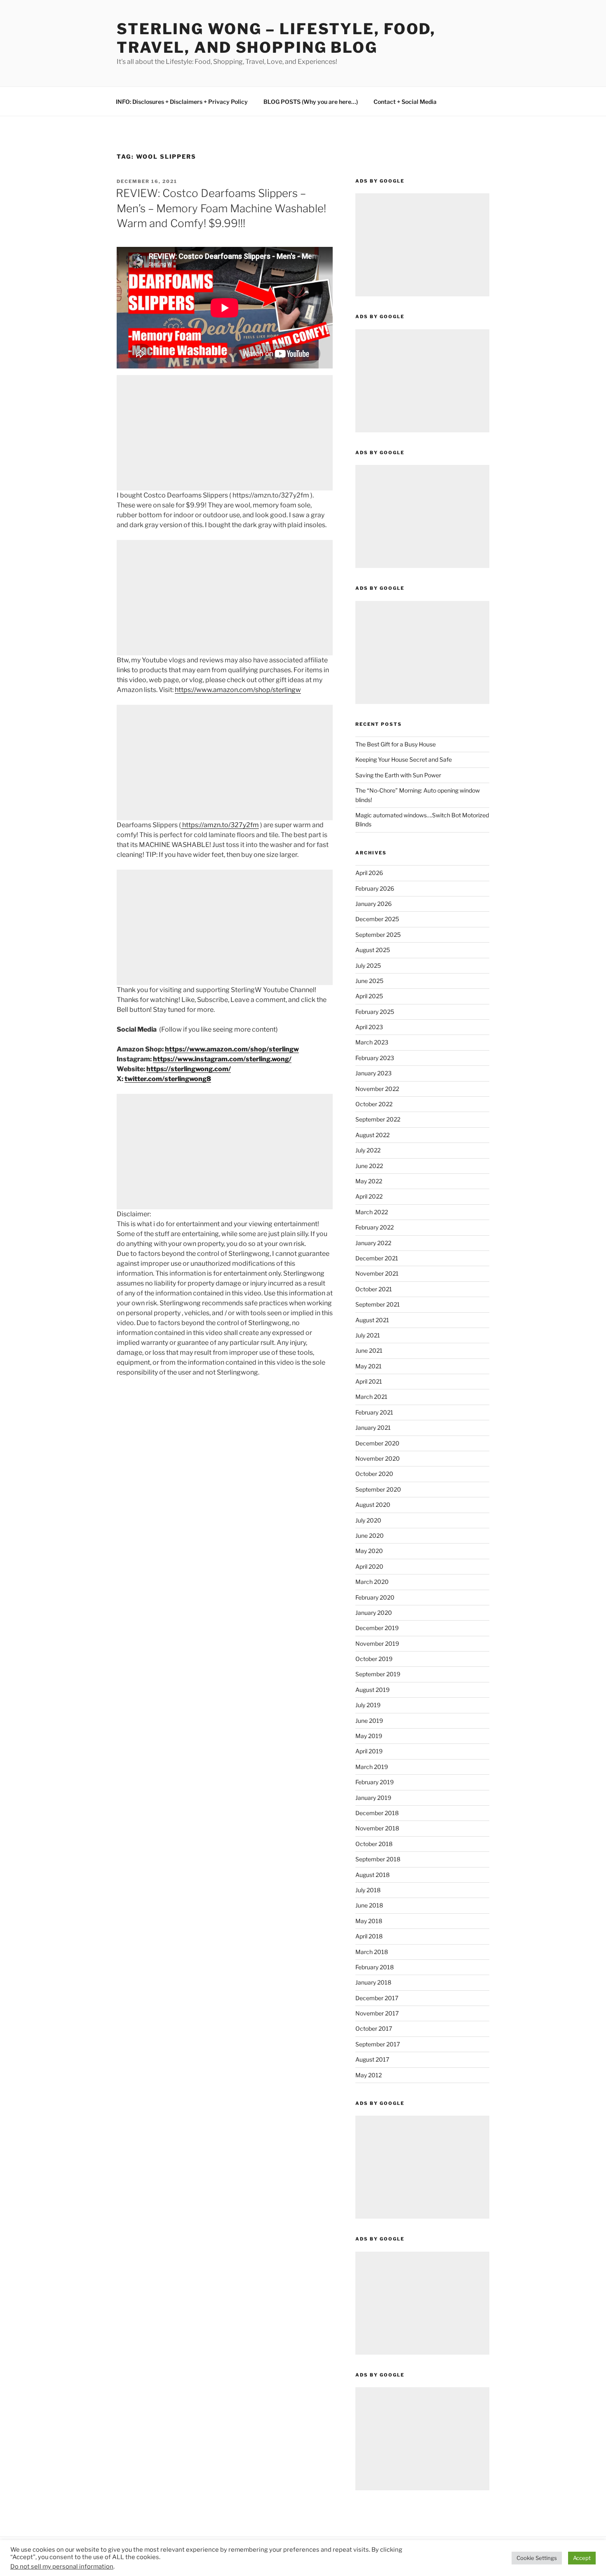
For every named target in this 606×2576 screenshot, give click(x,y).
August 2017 (372, 2059)
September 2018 (378, 1859)
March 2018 (372, 1952)
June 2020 (370, 1536)
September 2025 (378, 935)
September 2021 (378, 1304)
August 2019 (372, 1690)
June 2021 (369, 1350)
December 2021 (377, 1258)
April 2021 (369, 1381)
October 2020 (374, 1474)
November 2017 (377, 2013)
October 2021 (374, 1289)
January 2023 (373, 1073)
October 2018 (374, 1844)
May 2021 (369, 1366)
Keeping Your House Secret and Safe (404, 759)
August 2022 (372, 1135)
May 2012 (369, 2075)
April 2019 (369, 1751)
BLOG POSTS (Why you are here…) (311, 102)
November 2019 (377, 1643)
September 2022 (378, 1119)
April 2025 (369, 996)
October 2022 (374, 1104)
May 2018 (369, 1921)
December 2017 (377, 1998)
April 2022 (369, 1196)
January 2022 (373, 1243)
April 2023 (369, 1027)
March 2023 (372, 1042)
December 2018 (377, 1813)
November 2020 (378, 1458)
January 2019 (373, 1798)
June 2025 (369, 981)
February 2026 (375, 888)
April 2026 (369, 873)
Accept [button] (582, 2558)
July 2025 (368, 965)
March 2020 (372, 1582)
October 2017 (374, 2028)
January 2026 (373, 904)
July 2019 (368, 1705)
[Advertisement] (225, 433)
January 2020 (374, 1613)
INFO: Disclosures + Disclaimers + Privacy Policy (182, 102)
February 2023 (375, 1058)
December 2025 (377, 919)
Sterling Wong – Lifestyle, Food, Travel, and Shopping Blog (276, 38)
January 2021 (373, 1428)
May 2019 (369, 1736)
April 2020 (369, 1566)
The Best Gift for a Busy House (396, 744)
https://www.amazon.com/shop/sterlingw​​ (238, 690)
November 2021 (377, 1273)
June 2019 (369, 1721)
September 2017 (378, 2044)
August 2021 (372, 1320)
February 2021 (374, 1412)
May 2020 (369, 1551)
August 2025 (373, 950)
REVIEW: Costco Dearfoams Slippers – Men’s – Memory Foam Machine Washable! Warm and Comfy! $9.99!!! (221, 208)
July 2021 (368, 1335)
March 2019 (372, 1767)
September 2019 (378, 1674)
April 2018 (369, 1936)
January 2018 (373, 1982)
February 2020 (375, 1597)
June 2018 (369, 1905)
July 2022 (368, 1150)
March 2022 (372, 1212)
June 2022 (369, 1166)
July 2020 (368, 1520)
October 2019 (374, 1659)
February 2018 (375, 1967)
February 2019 (375, 1782)
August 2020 (373, 1505)
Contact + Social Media (405, 102)
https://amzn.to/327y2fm (220, 825)
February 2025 (375, 1012)
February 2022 (375, 1227)
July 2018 (368, 1890)
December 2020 (377, 1443)
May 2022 (369, 1181)
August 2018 (372, 1875)
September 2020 (378, 1489)
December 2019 (377, 1628)
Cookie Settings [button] (537, 2558)
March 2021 (371, 1397)
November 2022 (377, 1089)
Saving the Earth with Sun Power (398, 775)
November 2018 (377, 1828)
